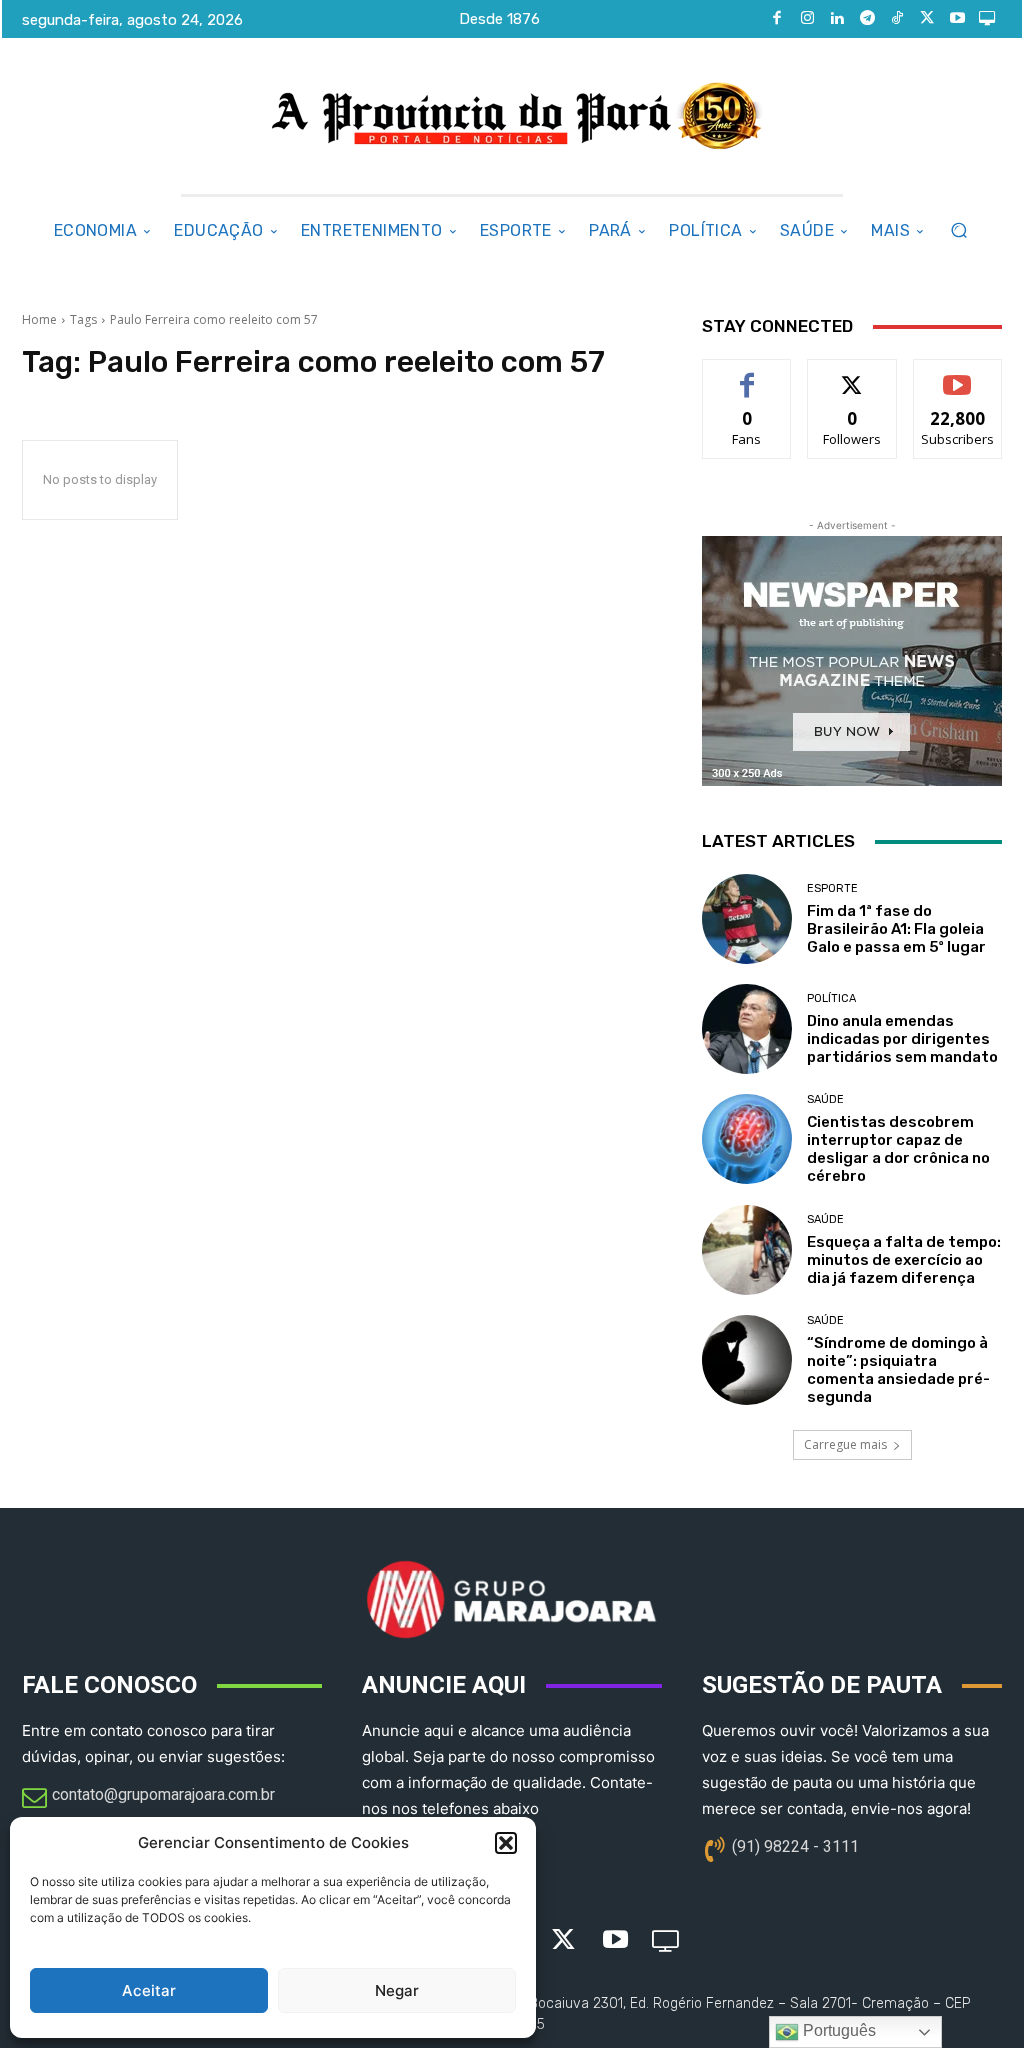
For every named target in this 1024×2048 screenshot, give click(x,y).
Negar (397, 1990)
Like (747, 374)
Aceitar (149, 1990)
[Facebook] (777, 19)
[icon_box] (148, 1799)
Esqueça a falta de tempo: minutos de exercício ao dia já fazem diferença (904, 1260)
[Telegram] (867, 19)
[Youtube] (957, 19)
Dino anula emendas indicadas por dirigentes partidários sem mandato (902, 1039)
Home (39, 319)
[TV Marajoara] (987, 19)
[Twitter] (927, 19)
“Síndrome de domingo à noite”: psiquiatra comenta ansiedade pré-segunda (898, 1370)
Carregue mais (845, 1444)
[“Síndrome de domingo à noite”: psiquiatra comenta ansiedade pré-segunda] (747, 1360)
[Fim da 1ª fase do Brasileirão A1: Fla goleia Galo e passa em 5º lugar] (747, 919)
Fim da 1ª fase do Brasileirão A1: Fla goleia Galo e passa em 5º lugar (896, 929)
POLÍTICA (831, 998)
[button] (506, 1843)
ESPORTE (832, 888)
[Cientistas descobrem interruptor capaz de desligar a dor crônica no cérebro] (747, 1139)
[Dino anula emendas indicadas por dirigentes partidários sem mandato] (747, 1029)
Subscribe (958, 374)
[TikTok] (897, 19)
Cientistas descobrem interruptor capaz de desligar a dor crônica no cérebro (898, 1149)
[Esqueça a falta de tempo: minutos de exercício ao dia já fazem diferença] (747, 1250)
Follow (852, 374)
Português (837, 2030)
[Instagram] (807, 19)
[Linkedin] (837, 19)
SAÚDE (825, 1099)
